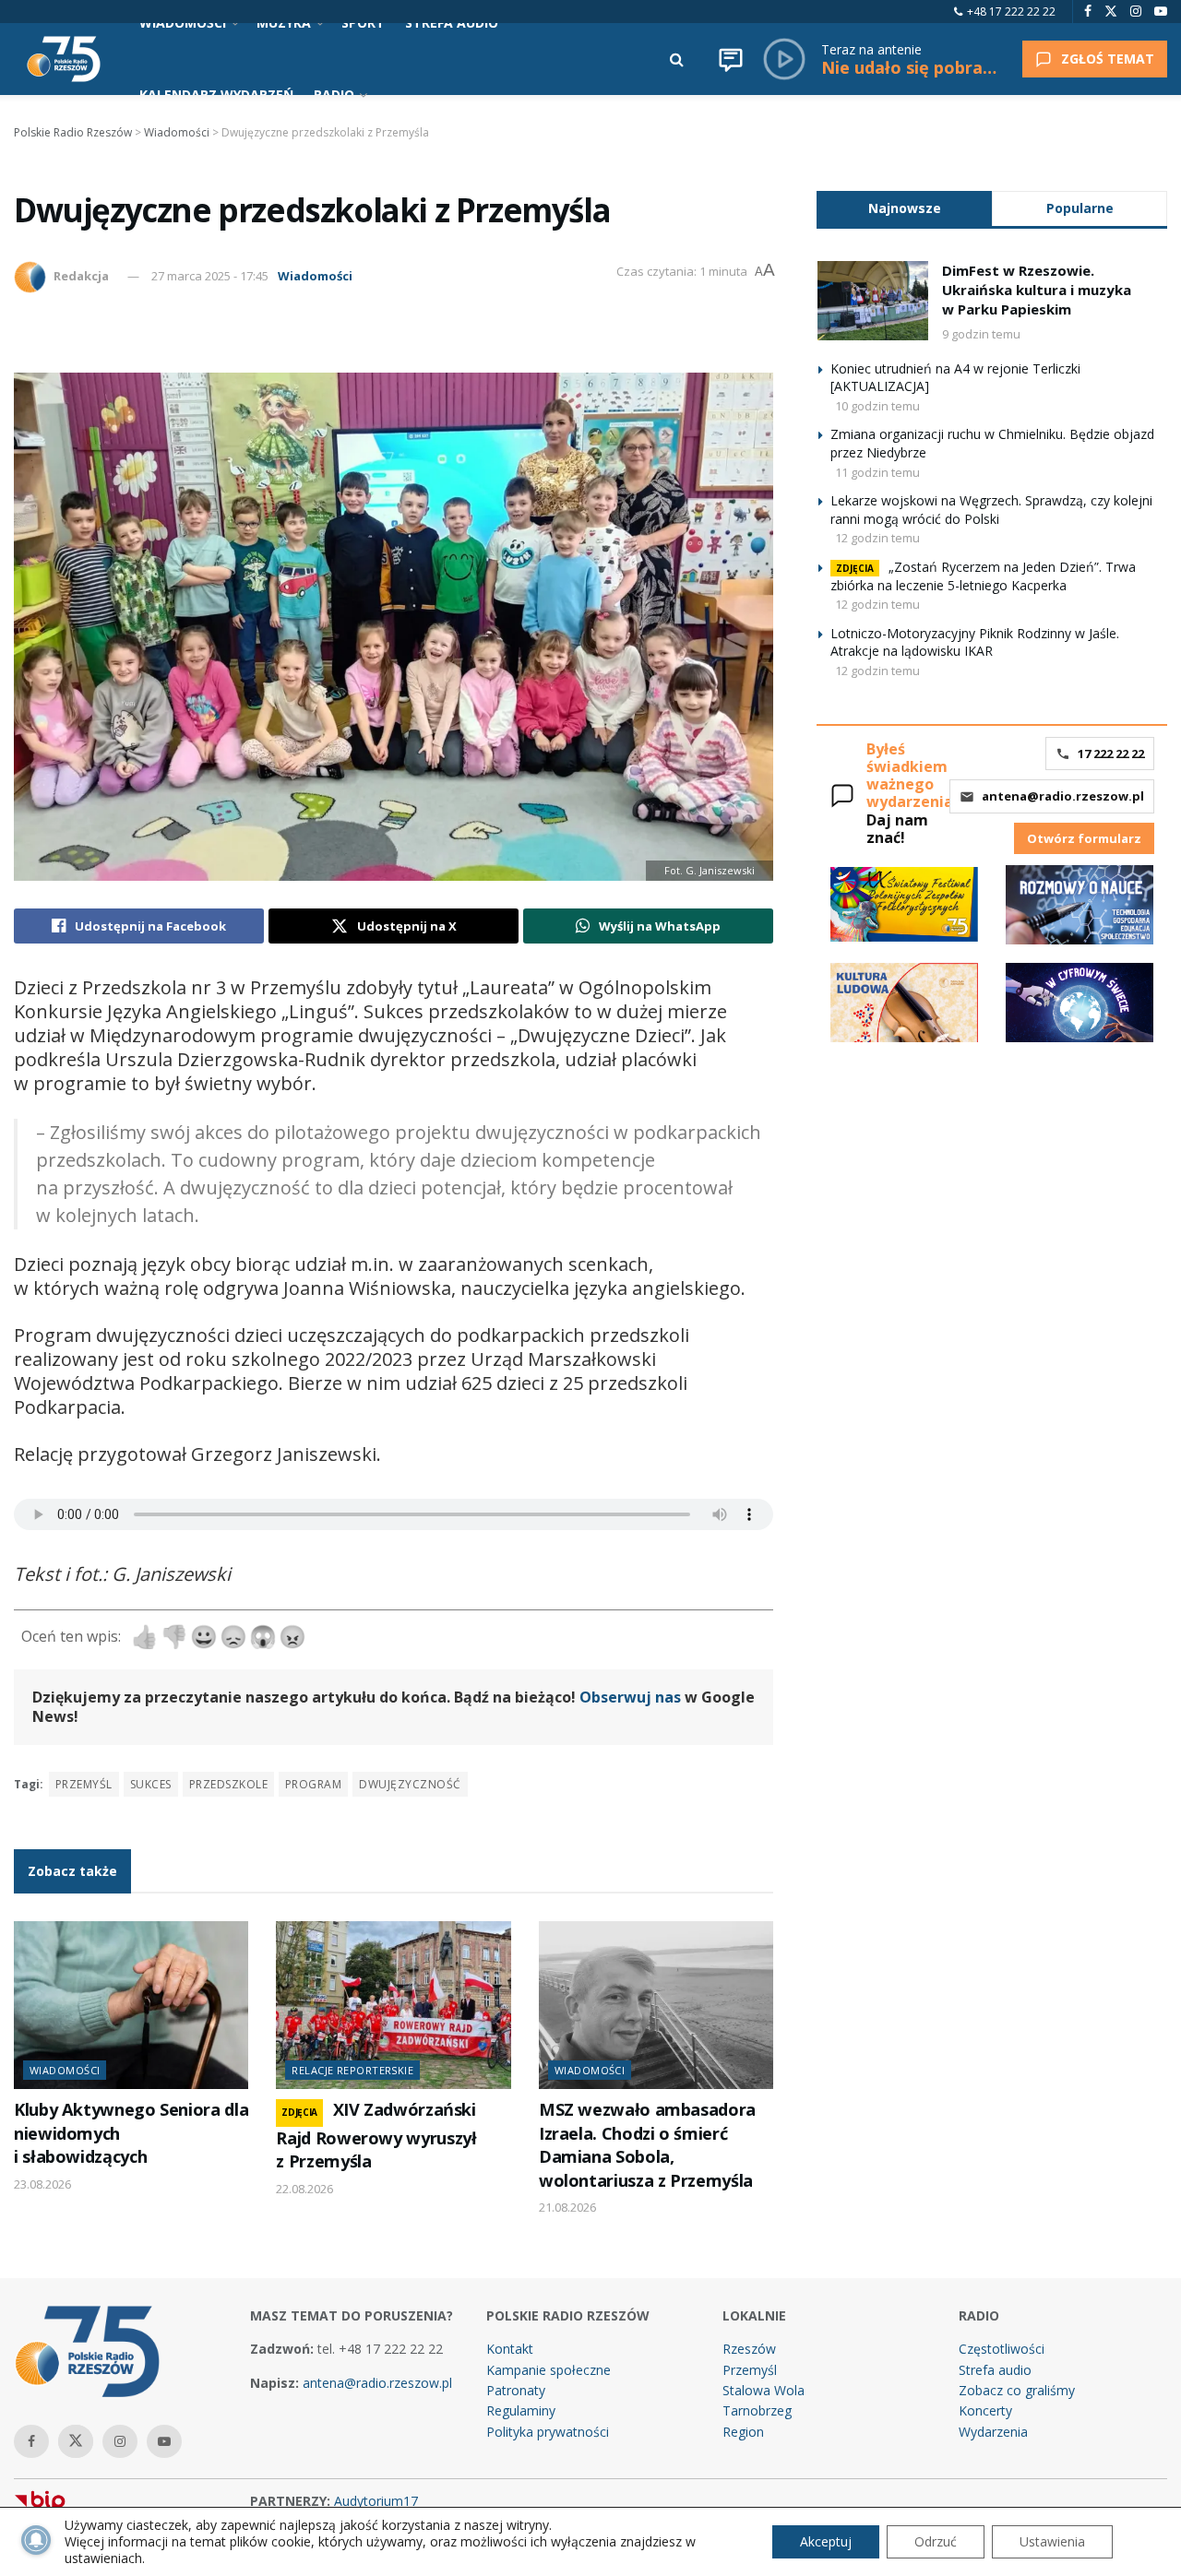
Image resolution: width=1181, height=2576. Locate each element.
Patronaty (516, 2390)
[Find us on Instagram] (1136, 12)
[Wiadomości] (731, 59)
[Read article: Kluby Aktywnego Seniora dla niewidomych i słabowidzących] (131, 2005)
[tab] (904, 208)
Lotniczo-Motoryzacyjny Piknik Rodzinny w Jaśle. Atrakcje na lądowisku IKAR (975, 642)
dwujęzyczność (410, 1784)
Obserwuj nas (630, 1697)
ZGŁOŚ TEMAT (1108, 59)
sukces (151, 1784)
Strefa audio (995, 2370)
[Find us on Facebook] (1088, 12)
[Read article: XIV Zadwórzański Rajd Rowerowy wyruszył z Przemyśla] (393, 2005)
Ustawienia (1052, 2541)
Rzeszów (749, 2349)
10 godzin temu (877, 406)
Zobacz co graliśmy (1017, 2390)
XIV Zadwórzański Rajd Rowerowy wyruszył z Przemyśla (376, 2135)
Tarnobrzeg (757, 2410)
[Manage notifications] (36, 2540)
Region (743, 2432)
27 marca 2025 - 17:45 (210, 276)
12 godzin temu (877, 538)
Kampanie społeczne (549, 2370)
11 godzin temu (877, 472)
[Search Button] (677, 59)
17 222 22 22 (1111, 754)
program (313, 1784)
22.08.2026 (304, 2189)
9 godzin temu (981, 334)
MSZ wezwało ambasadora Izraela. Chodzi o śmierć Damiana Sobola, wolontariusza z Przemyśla (647, 2144)
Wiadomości (315, 276)
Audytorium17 (376, 2501)
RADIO (334, 95)
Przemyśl (84, 1784)
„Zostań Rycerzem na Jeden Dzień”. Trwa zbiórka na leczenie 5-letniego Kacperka (983, 576)
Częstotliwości (1002, 2349)
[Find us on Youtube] (1161, 12)
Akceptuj (826, 2541)
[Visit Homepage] (64, 59)
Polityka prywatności (548, 2432)
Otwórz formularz (1084, 838)
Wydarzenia (993, 2432)
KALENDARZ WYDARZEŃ (216, 95)
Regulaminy (521, 2410)
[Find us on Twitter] (1111, 12)
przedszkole (228, 1784)
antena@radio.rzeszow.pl (1063, 796)
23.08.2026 (42, 2184)
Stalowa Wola (763, 2390)
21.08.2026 (567, 2207)
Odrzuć (936, 2541)
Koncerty (985, 2410)
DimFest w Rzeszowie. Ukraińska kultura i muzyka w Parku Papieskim (1037, 290)
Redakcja (81, 276)
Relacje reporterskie (352, 2070)
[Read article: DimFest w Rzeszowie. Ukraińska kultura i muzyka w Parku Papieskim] (873, 301)
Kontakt (510, 2349)
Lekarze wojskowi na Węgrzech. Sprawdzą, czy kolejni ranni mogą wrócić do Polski (991, 510)
